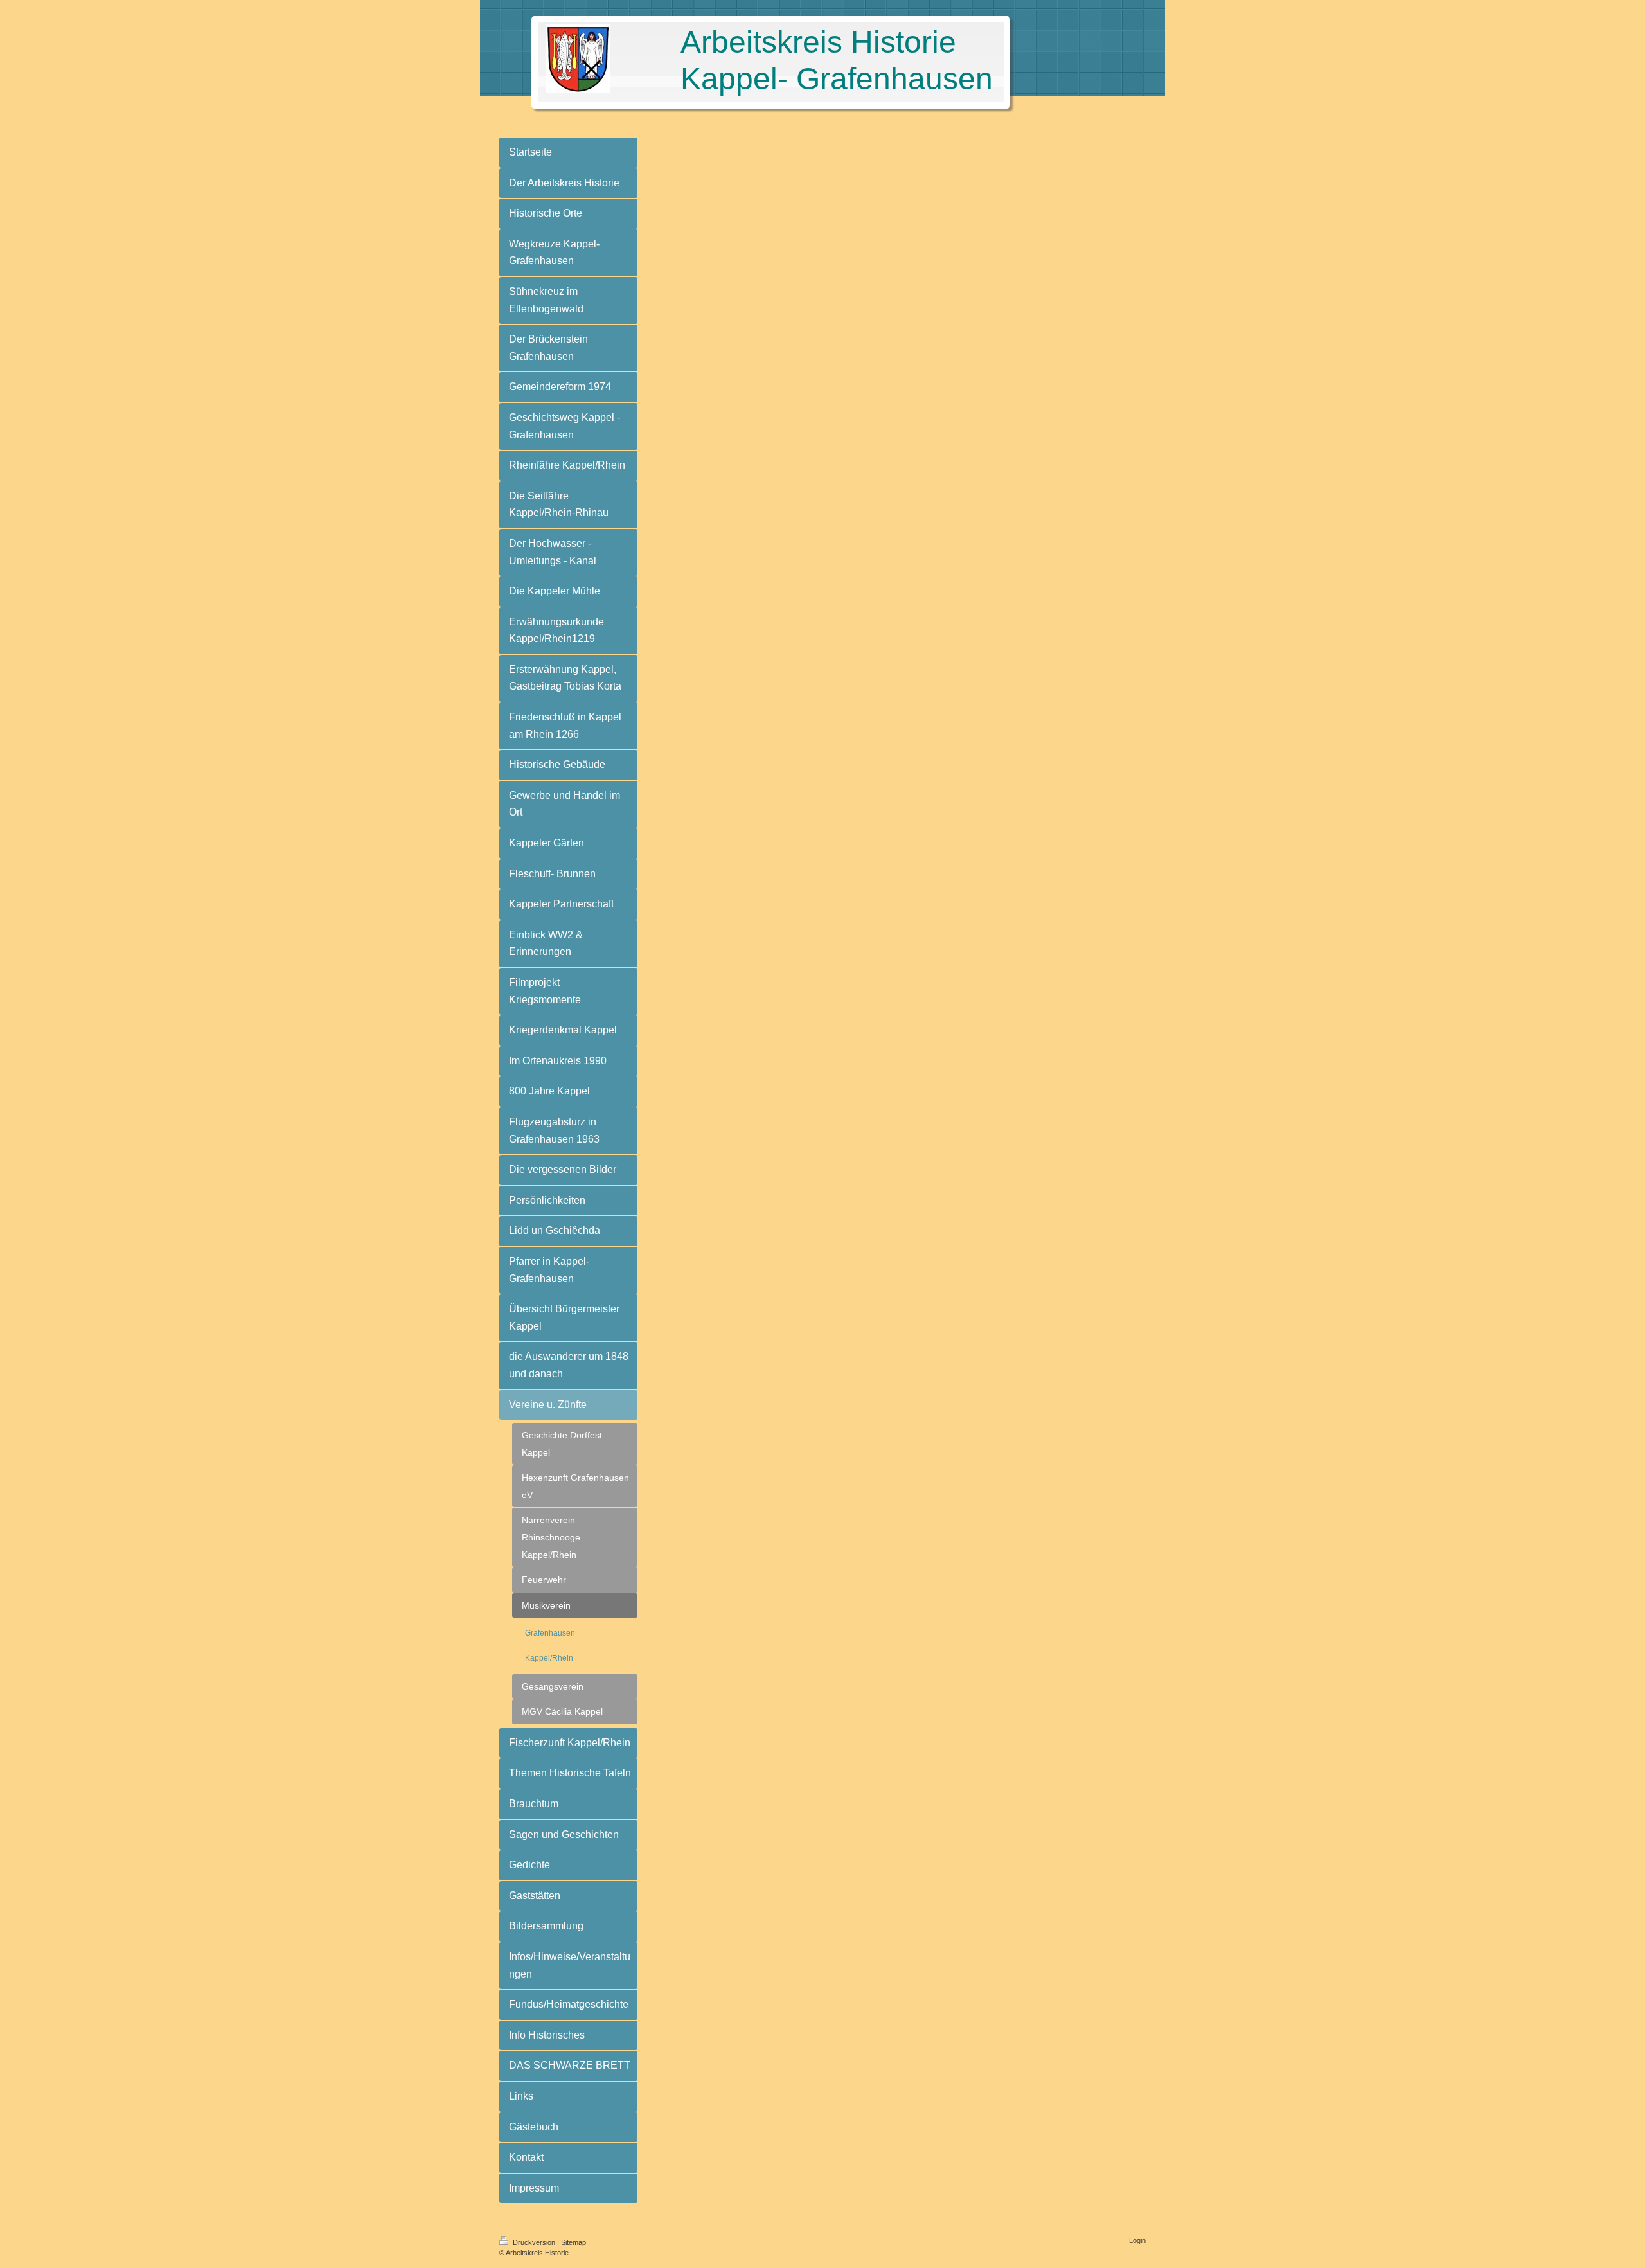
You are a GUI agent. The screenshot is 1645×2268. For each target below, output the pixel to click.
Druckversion (534, 2242)
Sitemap (574, 2242)
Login (1137, 2240)
